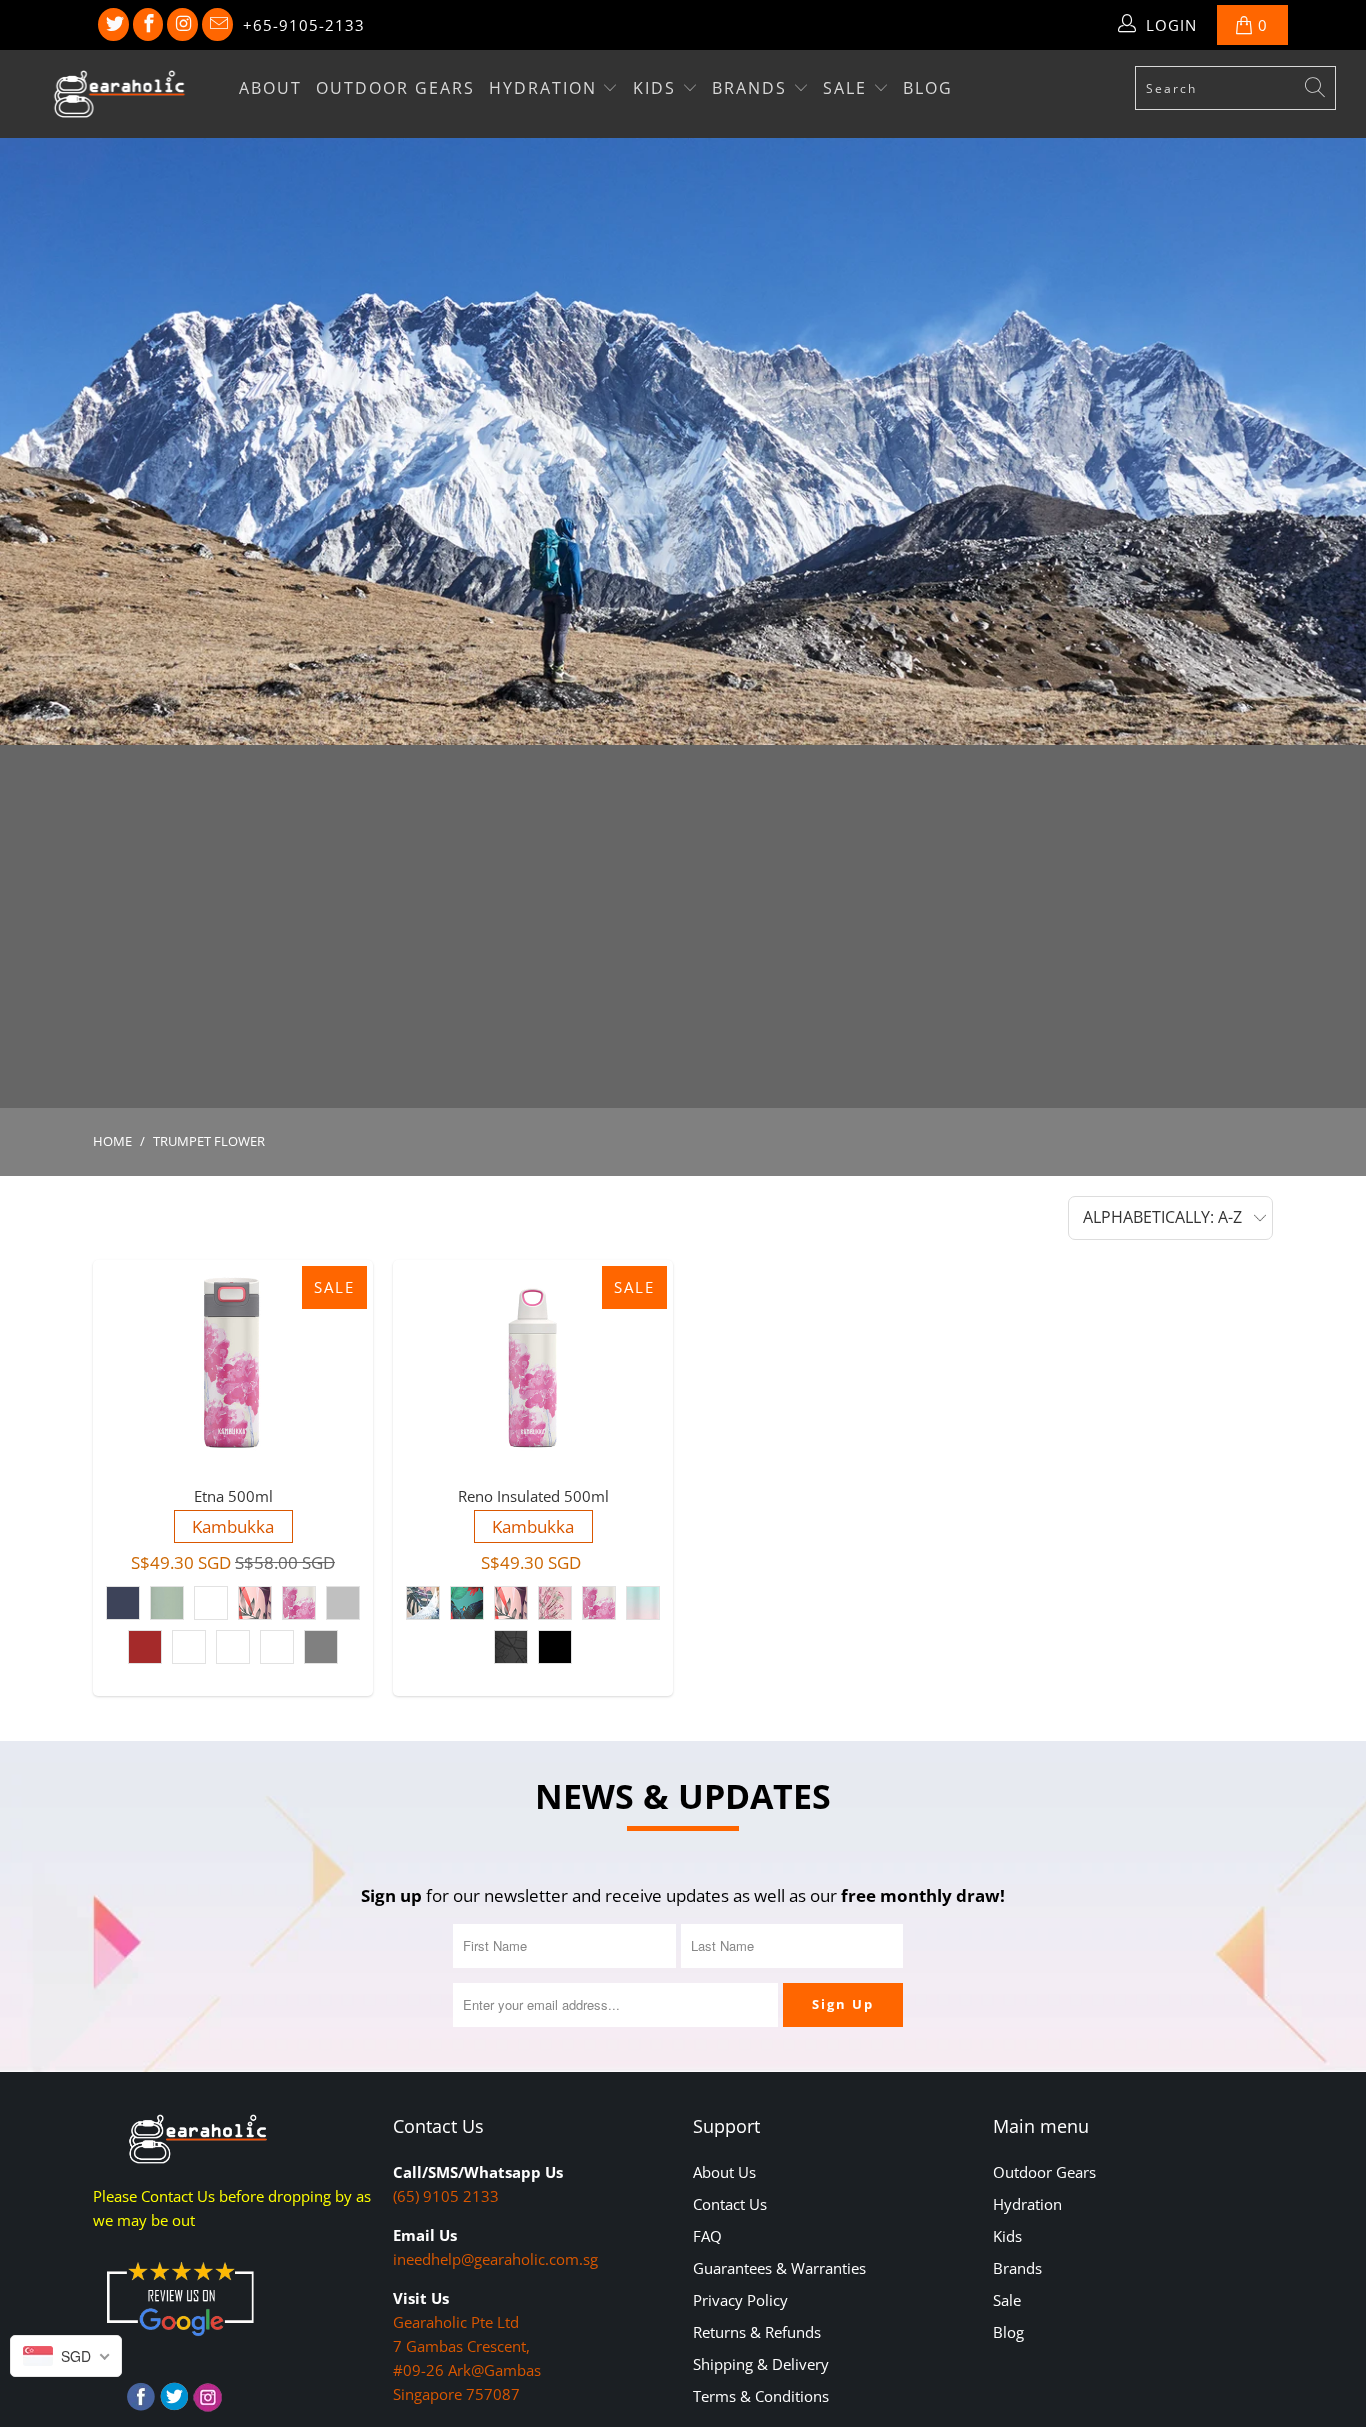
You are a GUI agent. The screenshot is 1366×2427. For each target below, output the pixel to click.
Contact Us (730, 2204)
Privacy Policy (740, 2300)
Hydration (546, 88)
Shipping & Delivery (761, 2364)
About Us (724, 2172)
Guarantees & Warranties (779, 2268)
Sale (848, 88)
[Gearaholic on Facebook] (148, 25)
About (270, 88)
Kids (657, 88)
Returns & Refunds (757, 2332)
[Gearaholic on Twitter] (113, 25)
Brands (752, 88)
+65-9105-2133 (304, 25)
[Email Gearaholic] (217, 25)
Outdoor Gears (395, 88)
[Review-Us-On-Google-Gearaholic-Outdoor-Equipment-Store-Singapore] (180, 2340)
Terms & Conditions (761, 2396)
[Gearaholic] (119, 94)
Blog (928, 88)
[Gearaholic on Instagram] (182, 25)
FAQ (707, 2236)
